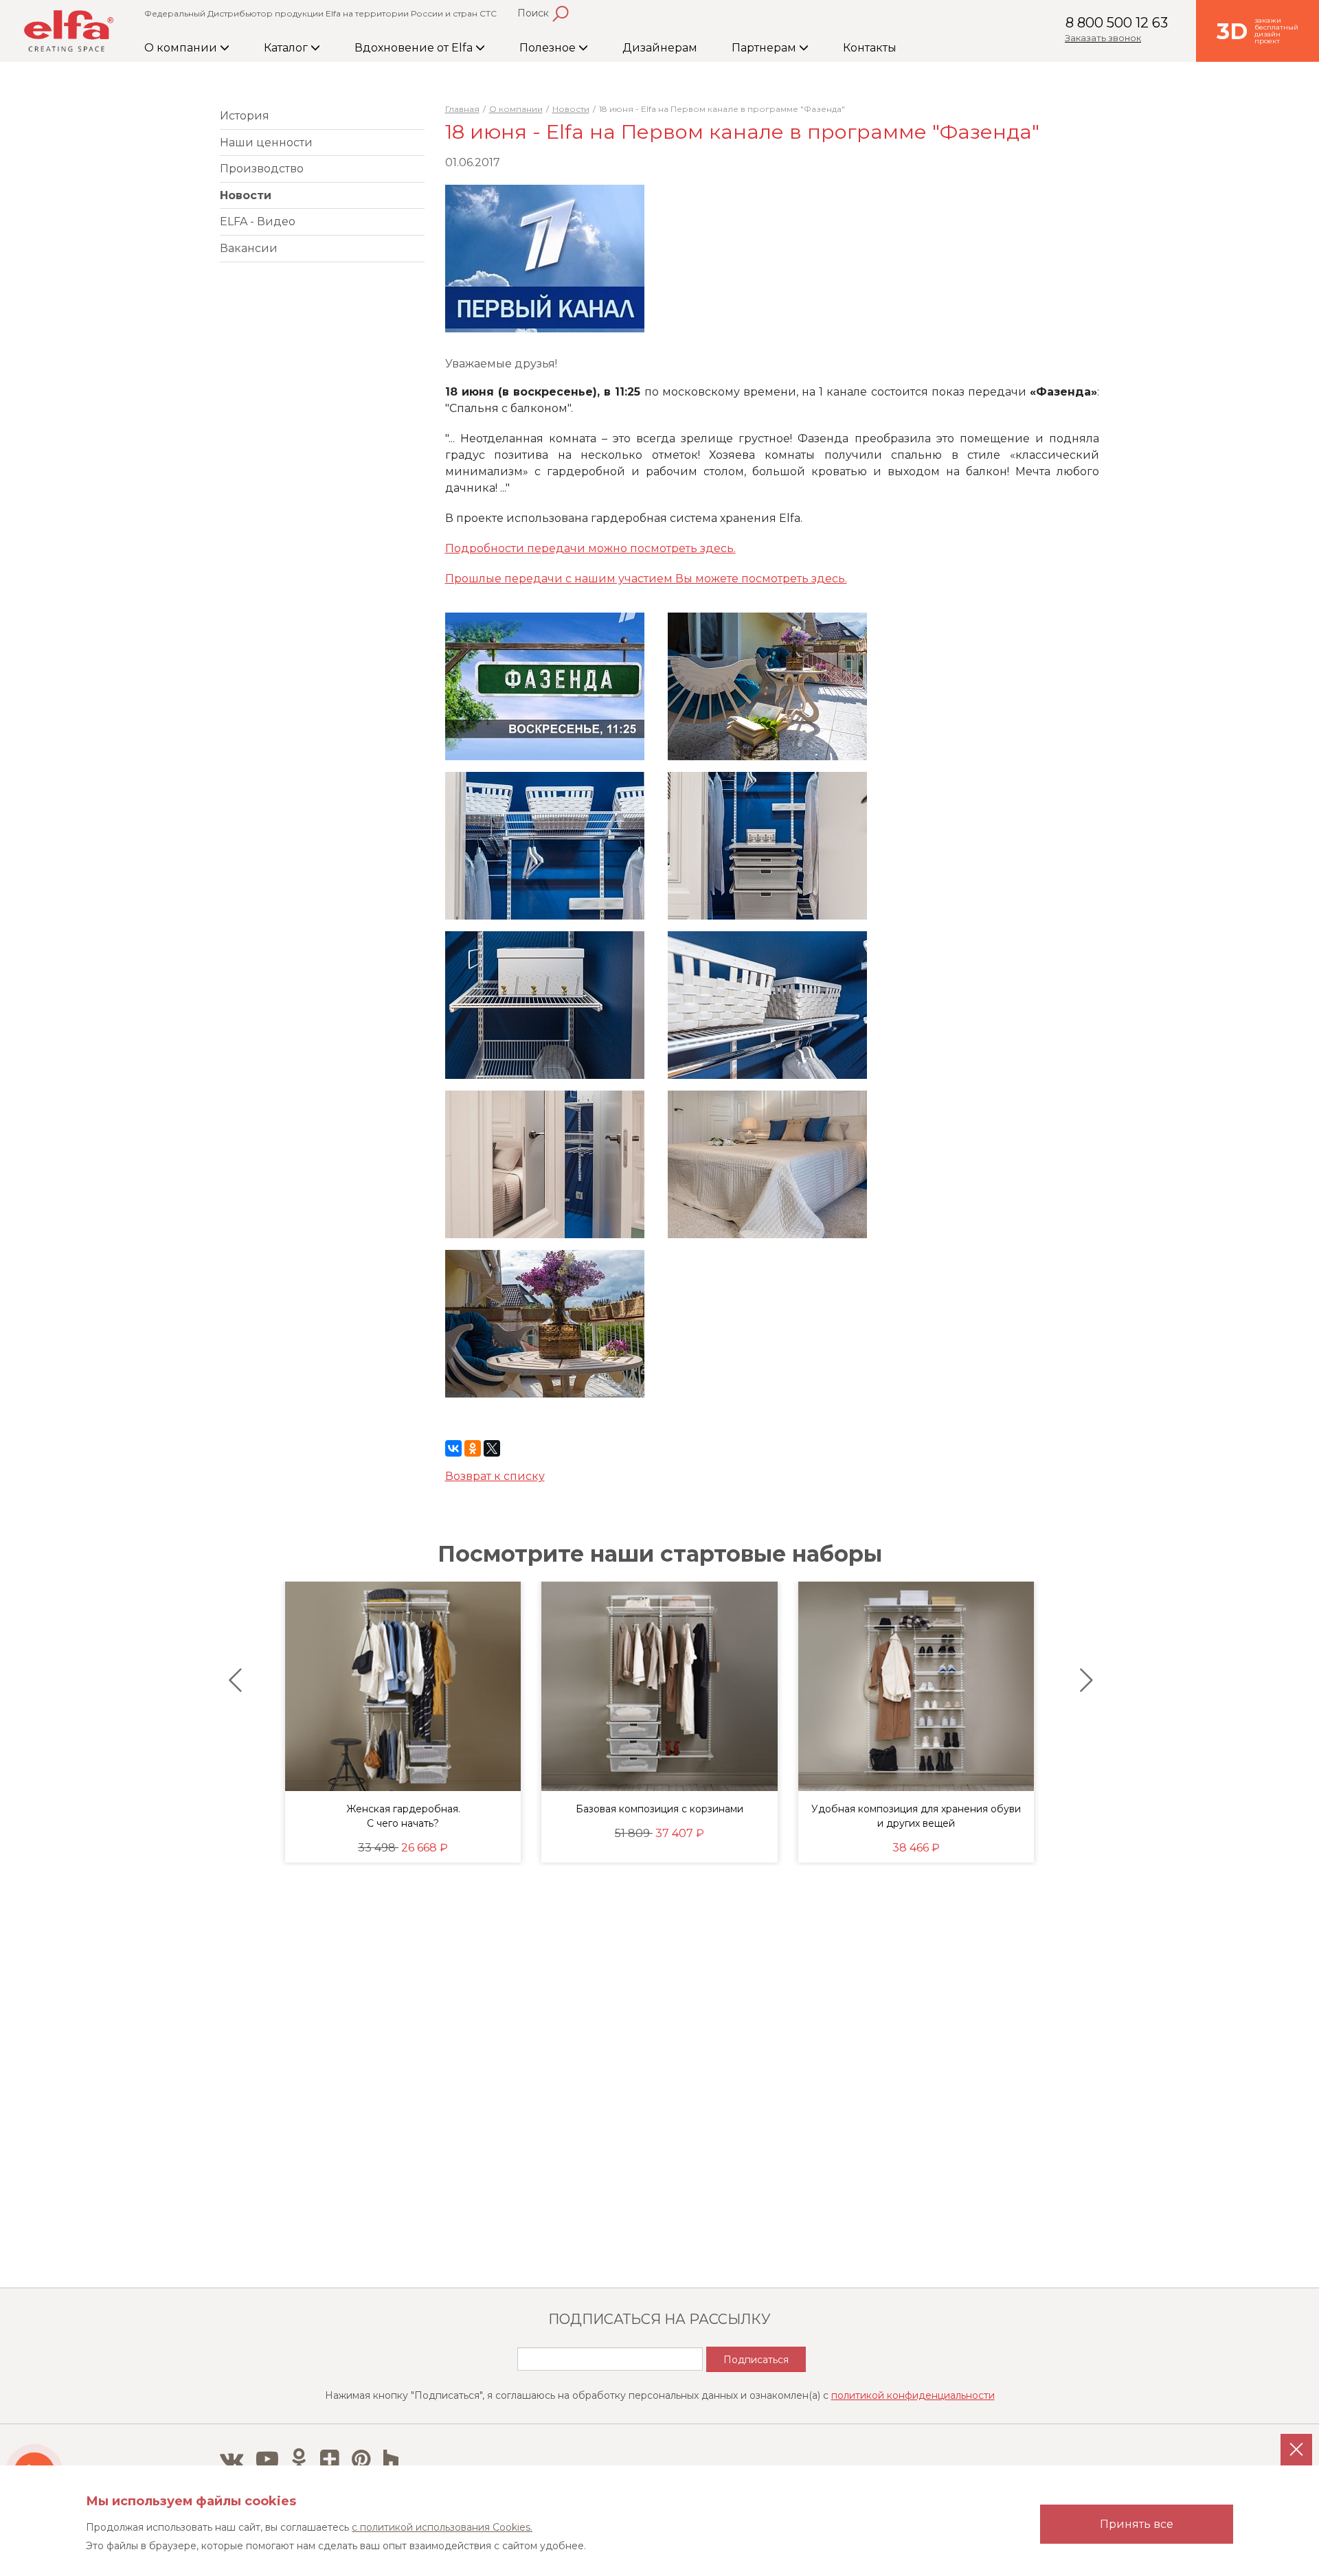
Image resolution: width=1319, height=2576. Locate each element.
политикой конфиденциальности (913, 2395)
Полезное (549, 48)
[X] (492, 1448)
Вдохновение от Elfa (415, 48)
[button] (232, 1680)
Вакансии (249, 248)
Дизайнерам (660, 48)
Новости (246, 195)
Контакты (870, 48)
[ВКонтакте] (453, 1448)
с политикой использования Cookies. (442, 2527)
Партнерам (765, 48)
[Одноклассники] (473, 1448)
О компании (182, 48)
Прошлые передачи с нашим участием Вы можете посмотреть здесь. (646, 579)
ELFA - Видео (258, 221)
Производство (262, 169)
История (245, 116)
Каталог (287, 48)
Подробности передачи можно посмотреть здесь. (590, 548)
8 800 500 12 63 (1117, 23)
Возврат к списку (495, 1476)
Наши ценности (266, 143)
